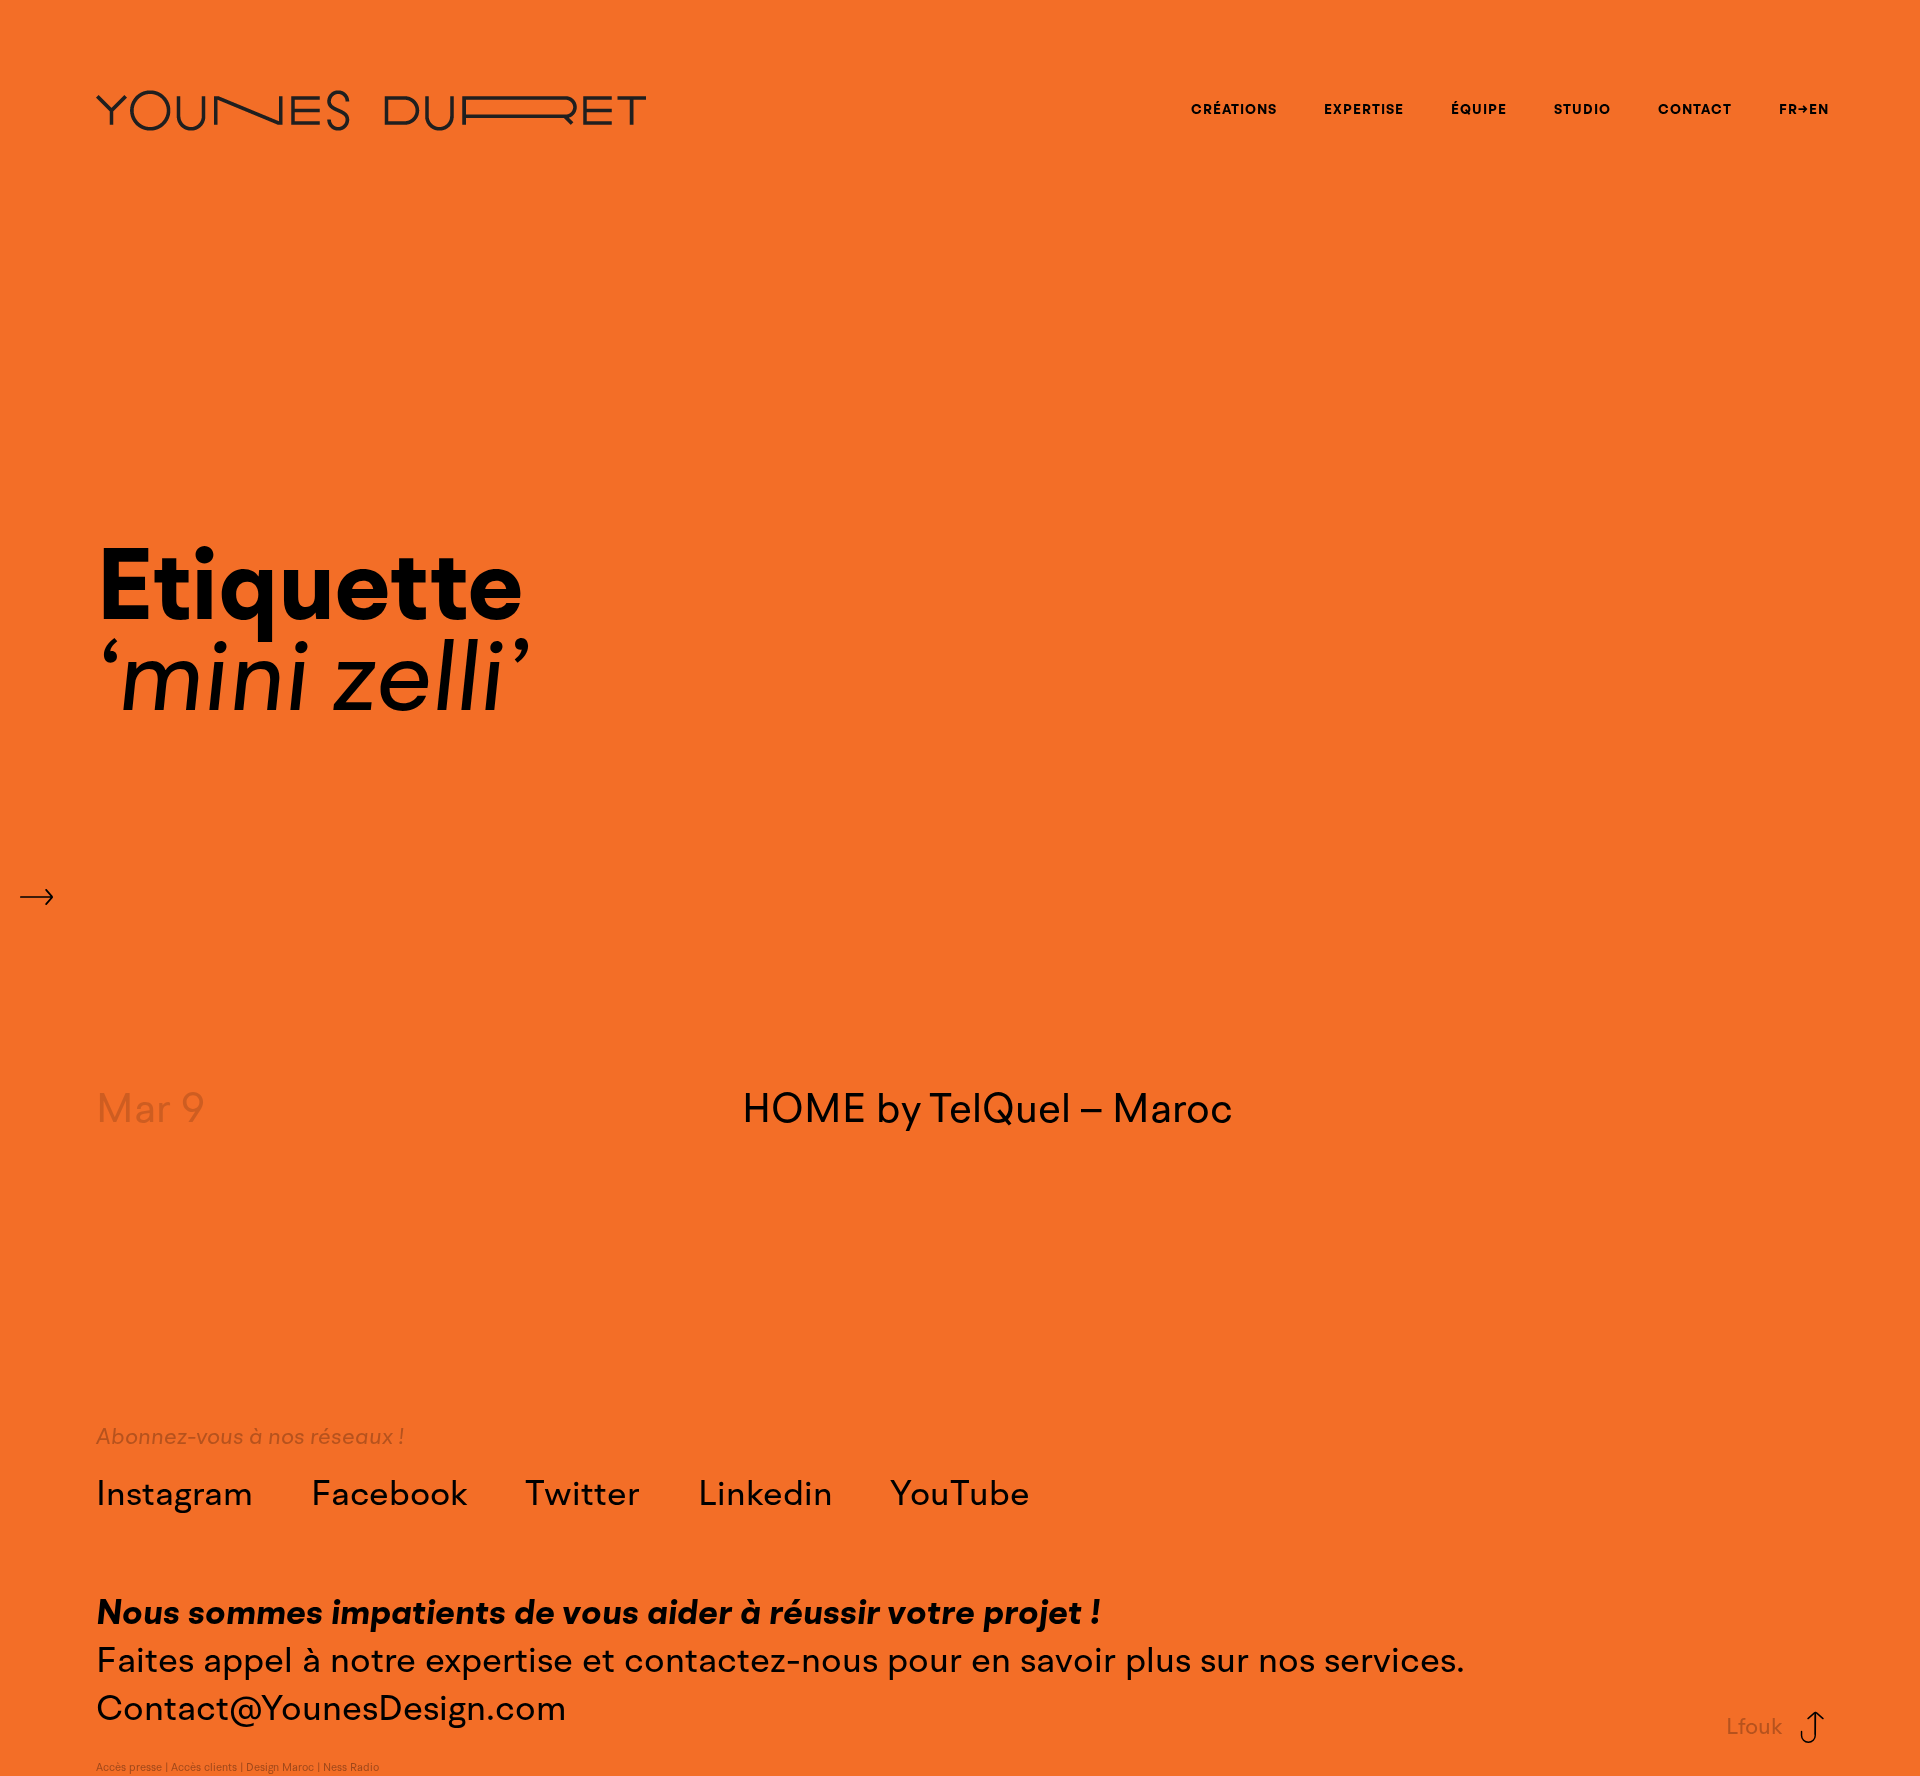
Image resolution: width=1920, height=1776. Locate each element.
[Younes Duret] (371, 110)
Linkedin (765, 1494)
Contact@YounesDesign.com (331, 1708)
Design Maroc (280, 1768)
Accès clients (204, 1768)
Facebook (389, 1494)
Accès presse (129, 1768)
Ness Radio (351, 1768)
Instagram (174, 1494)
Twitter (582, 1494)
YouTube (960, 1494)
